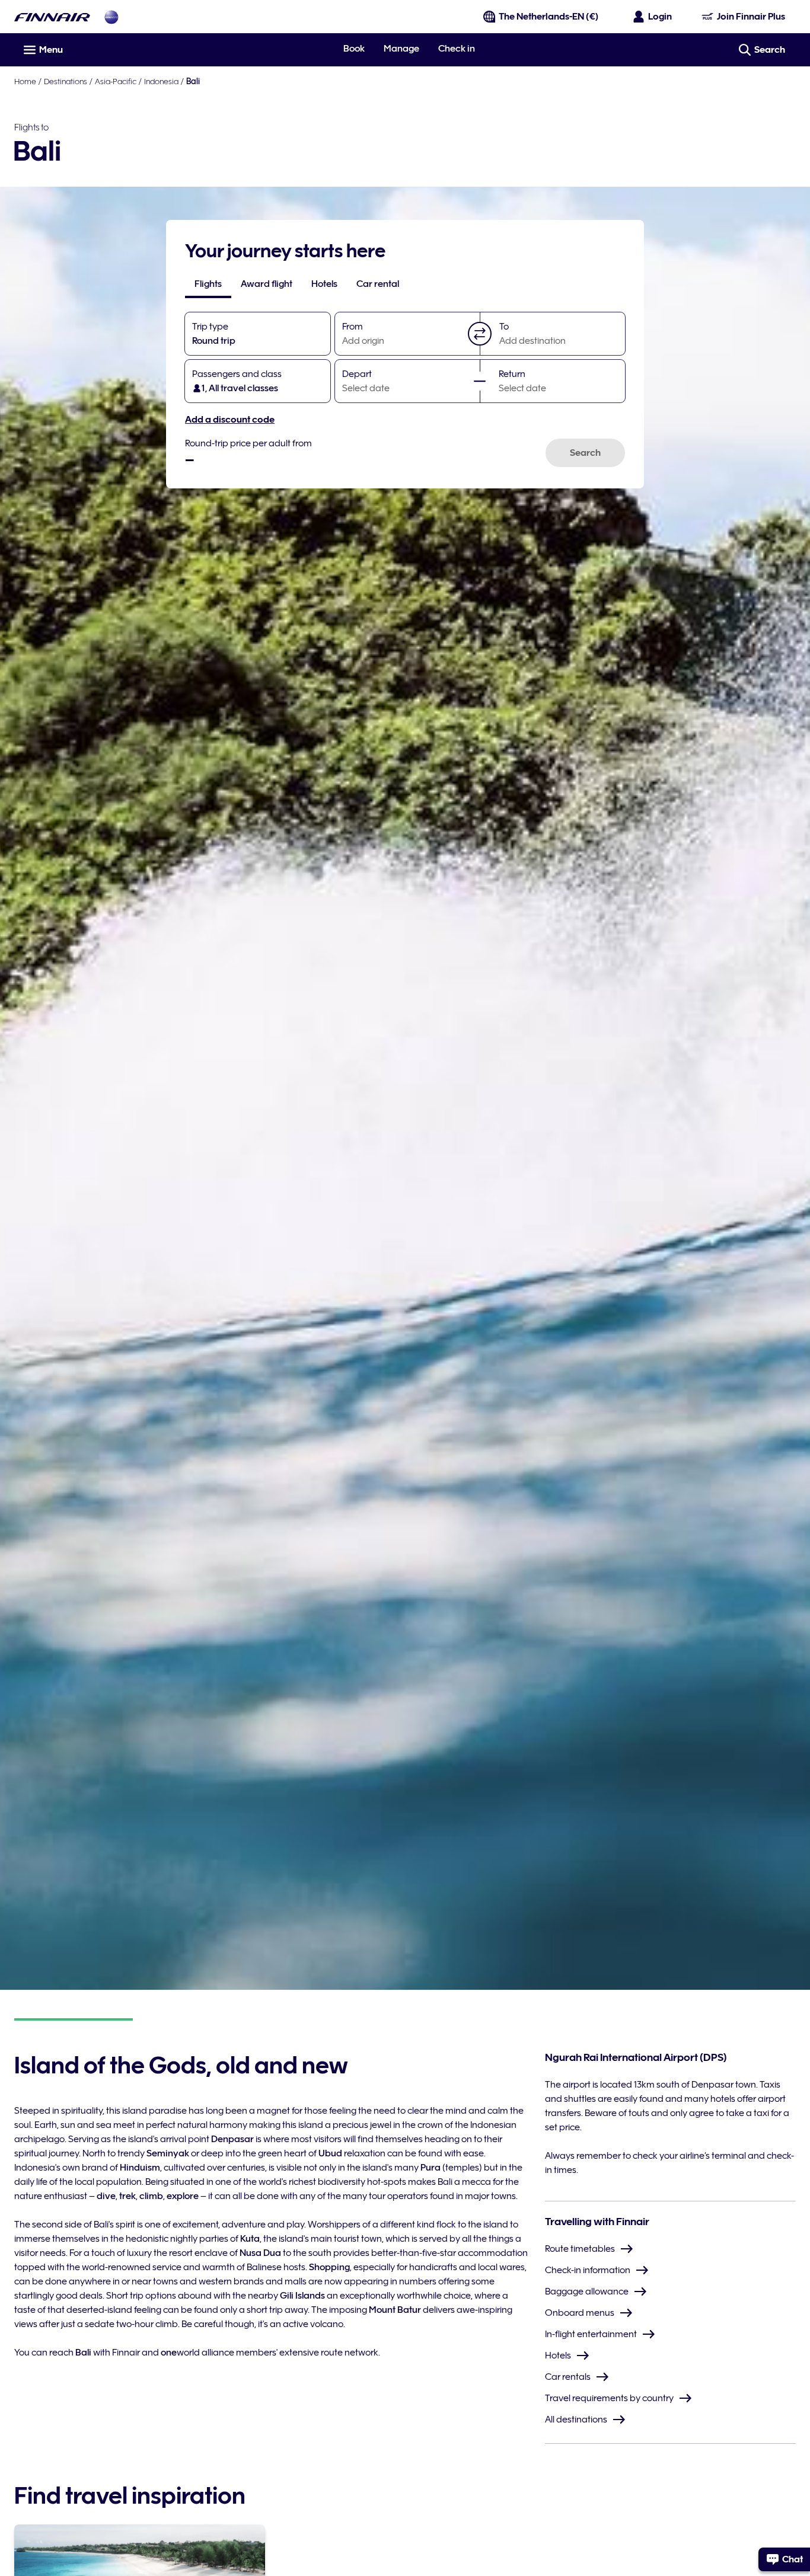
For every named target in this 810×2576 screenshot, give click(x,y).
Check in (457, 49)
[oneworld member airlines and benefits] (111, 17)
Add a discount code (230, 420)
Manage (401, 49)
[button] (480, 334)
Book (354, 49)
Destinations (66, 81)
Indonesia (161, 81)
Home (25, 81)
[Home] (52, 17)
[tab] (208, 284)
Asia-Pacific (116, 81)
